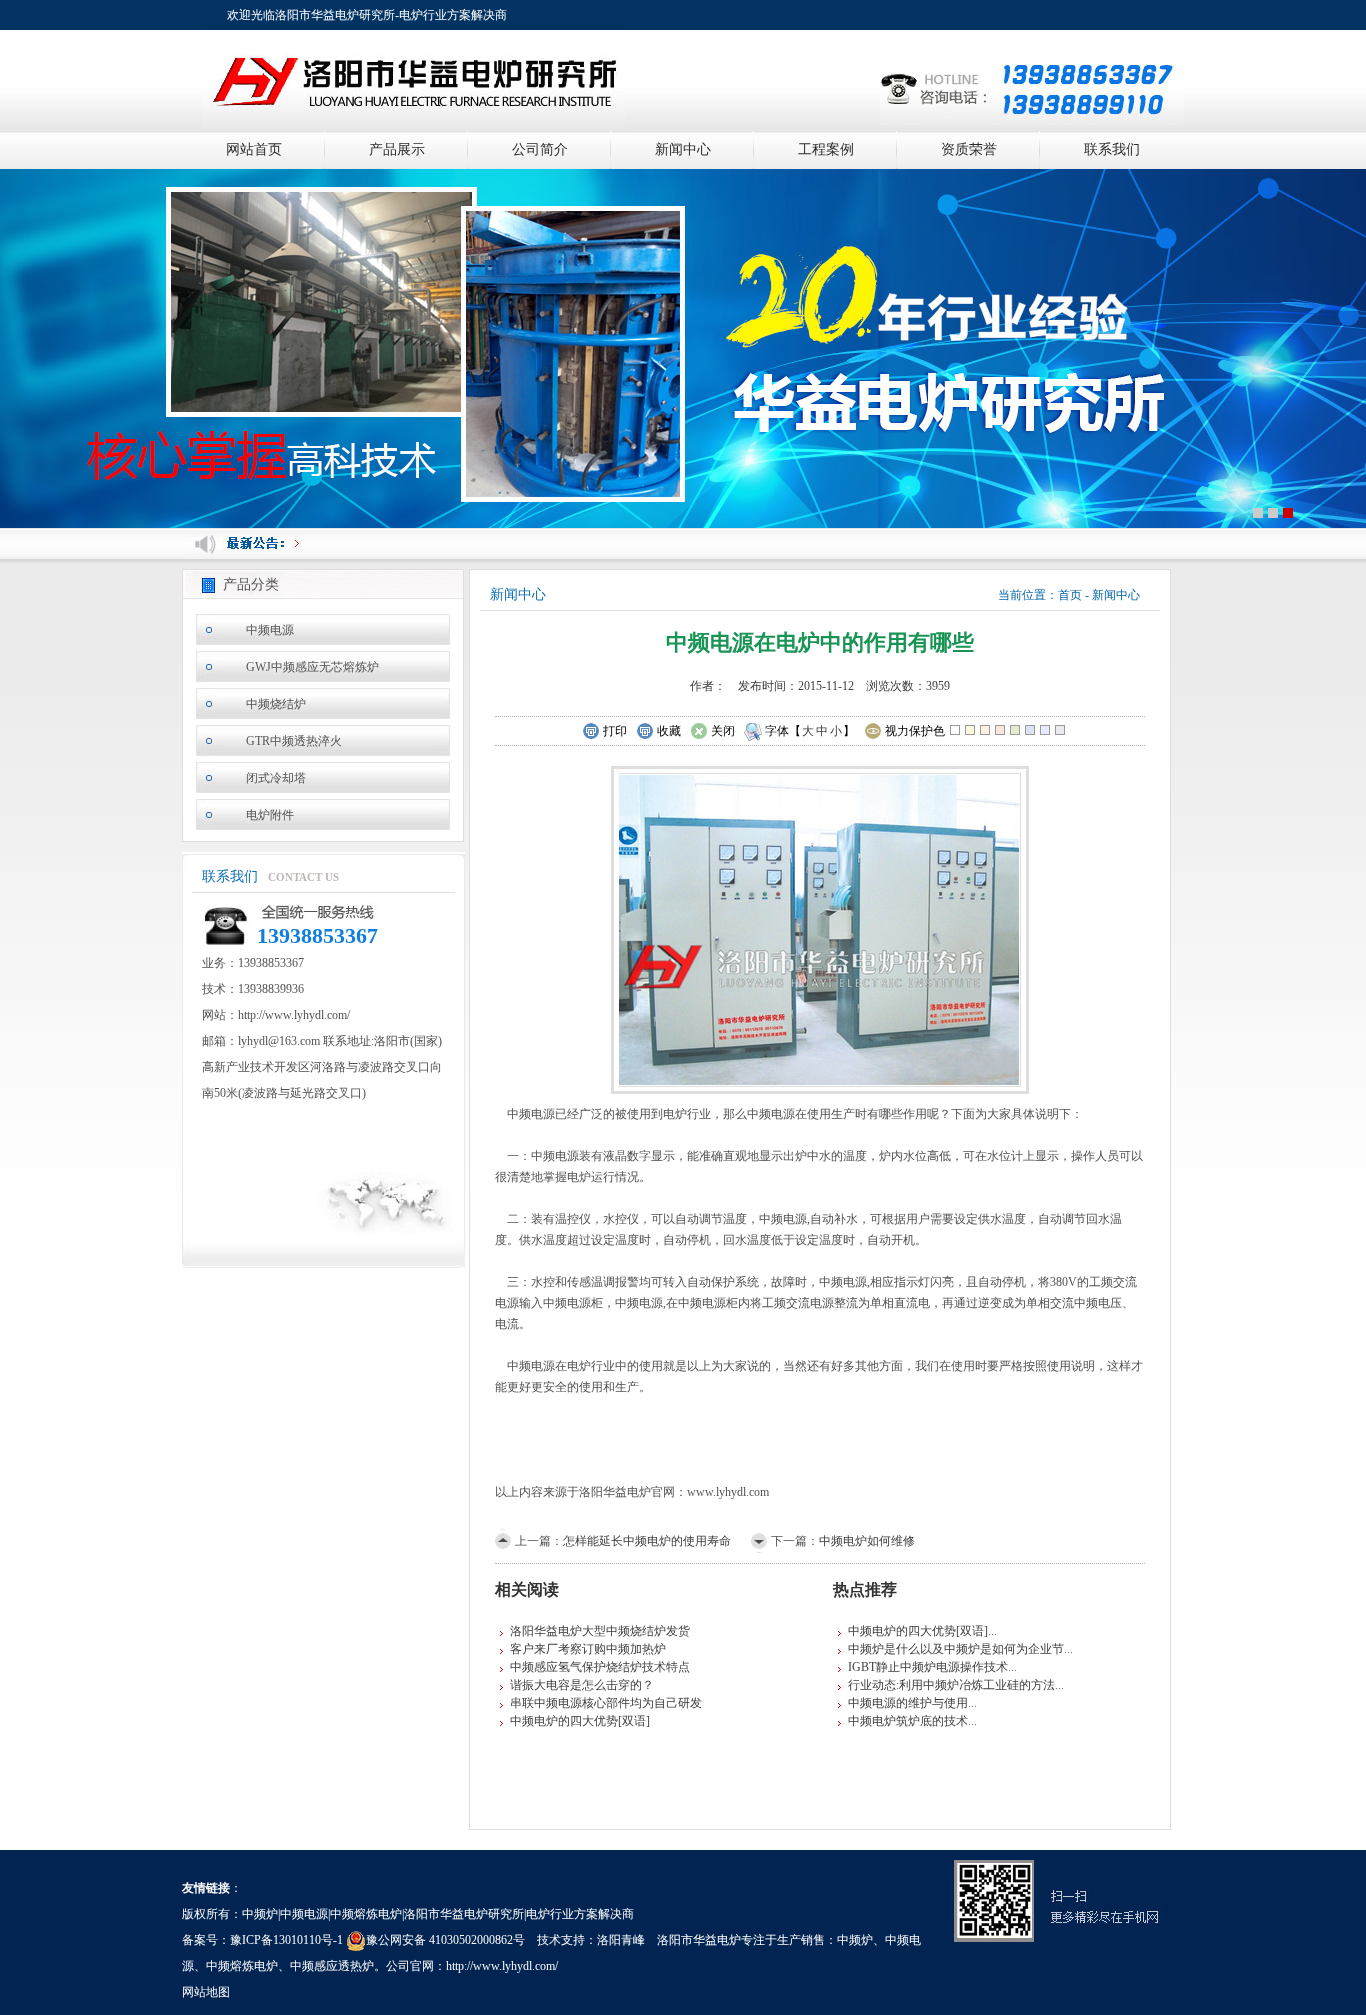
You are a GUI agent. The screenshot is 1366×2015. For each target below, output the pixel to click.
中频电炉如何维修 (867, 1541)
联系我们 (1112, 149)
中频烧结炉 (276, 704)
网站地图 (206, 1992)
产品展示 (397, 149)
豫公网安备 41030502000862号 (445, 1940)
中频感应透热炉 (332, 1966)
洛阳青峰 (621, 1940)
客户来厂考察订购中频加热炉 (588, 1649)
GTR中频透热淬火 (294, 741)
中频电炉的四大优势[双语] (580, 1721)
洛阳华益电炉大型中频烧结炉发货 (600, 1631)
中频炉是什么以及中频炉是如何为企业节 (956, 1649)
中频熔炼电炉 (242, 1966)
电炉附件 (270, 815)
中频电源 (270, 630)
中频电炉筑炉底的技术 (908, 1721)
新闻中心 (683, 149)
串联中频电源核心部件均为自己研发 (606, 1703)
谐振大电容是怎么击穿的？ (582, 1685)
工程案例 (826, 149)
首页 (1070, 595)
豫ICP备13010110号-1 (286, 1940)
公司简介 (540, 149)
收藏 (669, 731)
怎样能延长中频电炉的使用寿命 (647, 1541)
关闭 (723, 731)
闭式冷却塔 (276, 778)
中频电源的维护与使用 (908, 1703)
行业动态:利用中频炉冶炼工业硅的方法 (951, 1685)
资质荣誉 (969, 149)
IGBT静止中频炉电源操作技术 (928, 1667)
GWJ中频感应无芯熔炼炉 (312, 667)
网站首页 (254, 149)
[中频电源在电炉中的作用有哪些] (820, 928)
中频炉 (855, 1940)
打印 (615, 731)
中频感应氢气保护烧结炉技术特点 (600, 1667)
